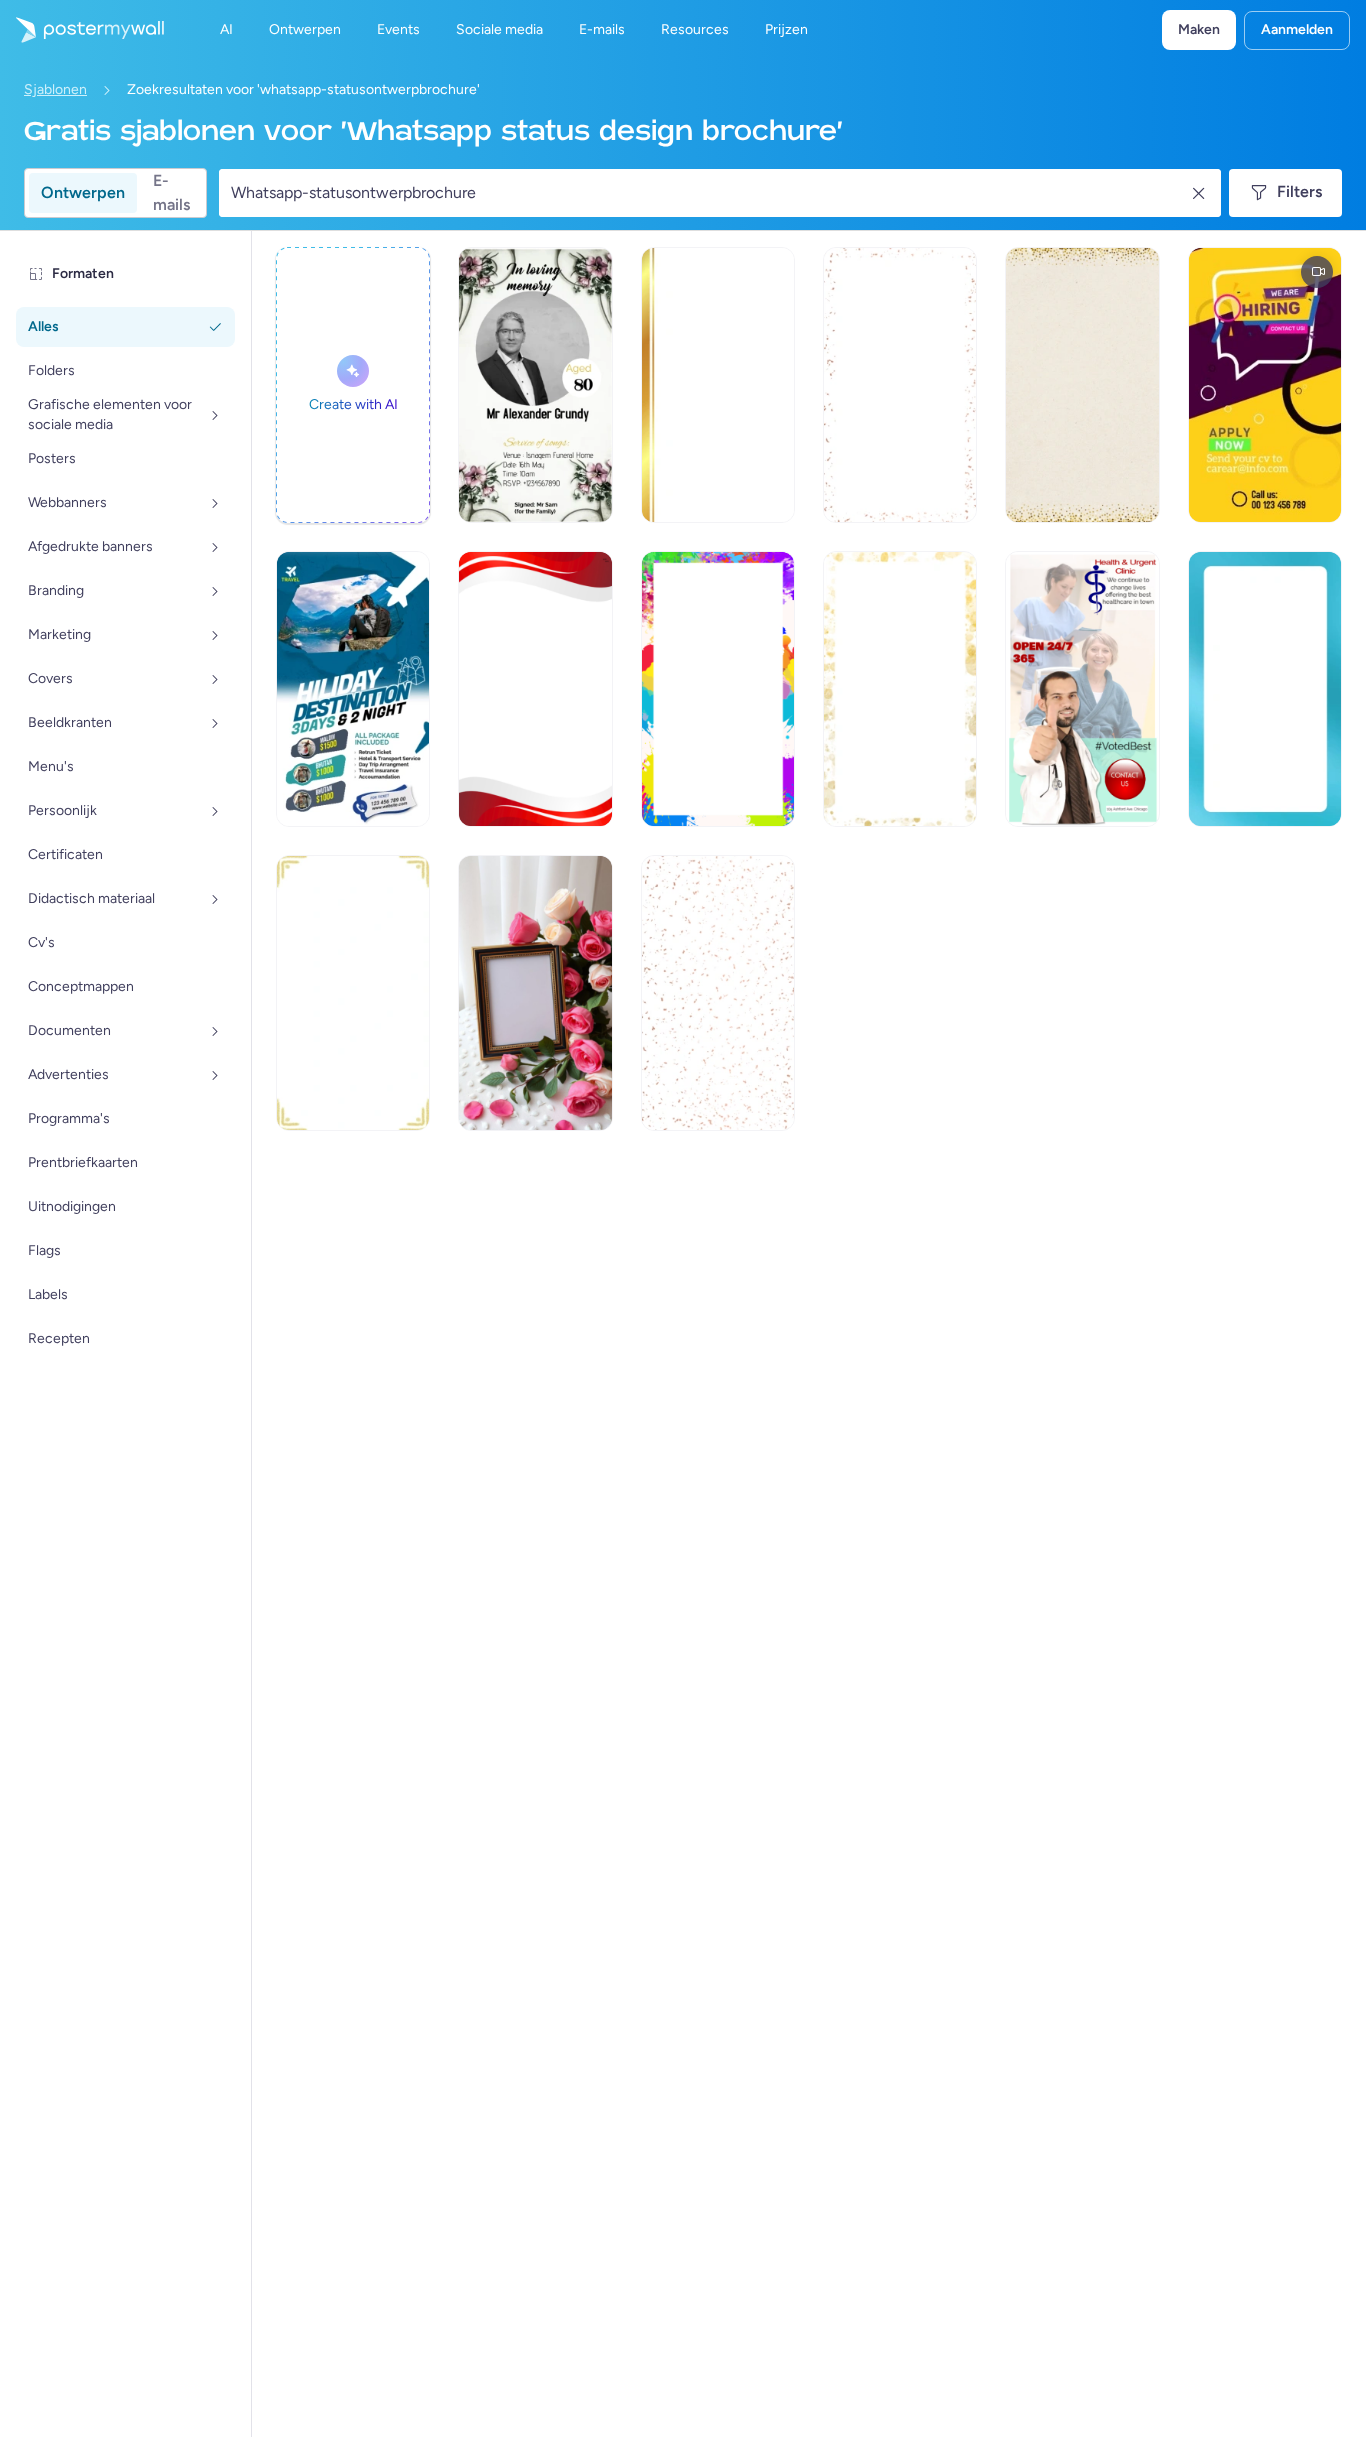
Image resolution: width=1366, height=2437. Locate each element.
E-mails (171, 193)
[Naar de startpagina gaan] (82, 30)
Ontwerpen (83, 192)
